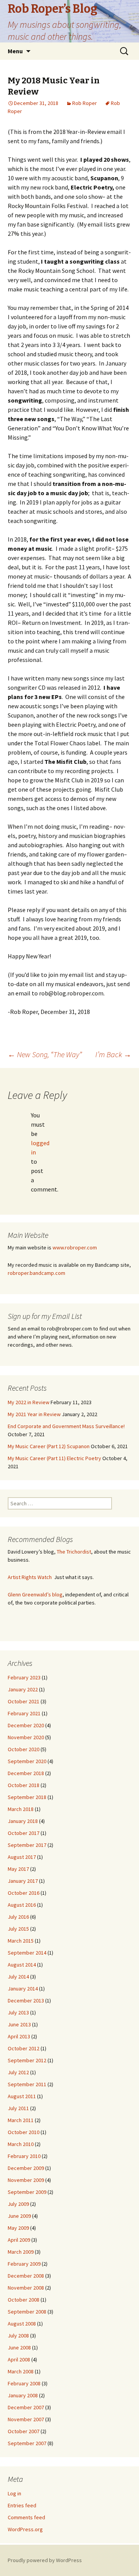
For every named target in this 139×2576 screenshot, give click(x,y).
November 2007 (26, 2419)
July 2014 (18, 1977)
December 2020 (26, 1725)
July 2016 (18, 1917)
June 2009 (19, 2216)
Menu (15, 51)
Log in (14, 2493)
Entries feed (22, 2505)
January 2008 (23, 2395)
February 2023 (24, 1677)
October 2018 (24, 1785)
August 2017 (22, 1857)
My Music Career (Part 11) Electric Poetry (54, 1458)
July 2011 (18, 2108)
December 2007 (26, 2407)
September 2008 (27, 2312)
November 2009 (26, 2180)
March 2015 (21, 1941)
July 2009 (18, 2204)
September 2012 (27, 2060)
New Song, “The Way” (45, 1054)
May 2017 (18, 1869)
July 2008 (18, 2336)
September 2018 (27, 1797)
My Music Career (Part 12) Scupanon (49, 1446)
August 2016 (22, 1905)
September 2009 (27, 2192)
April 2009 (19, 2240)
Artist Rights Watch (30, 1577)
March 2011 (21, 2120)
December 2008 (26, 2276)
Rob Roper (85, 103)
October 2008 (24, 2300)
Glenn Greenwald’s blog (35, 1594)
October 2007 (24, 2431)
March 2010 (21, 2144)
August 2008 (22, 2324)
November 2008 (26, 2288)
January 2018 (23, 1821)
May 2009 (18, 2228)
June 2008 (19, 2348)
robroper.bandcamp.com (36, 1273)
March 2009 (21, 2252)
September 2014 (27, 1953)
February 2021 (24, 1713)
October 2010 (24, 2132)
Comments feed (26, 2517)
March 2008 (21, 2371)
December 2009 (26, 2168)
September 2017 (27, 1845)
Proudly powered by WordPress (45, 2560)
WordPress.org (25, 2529)
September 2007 (27, 2443)
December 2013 (26, 2001)
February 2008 (24, 2383)
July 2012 (18, 2072)
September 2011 (27, 2084)
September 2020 (27, 1761)
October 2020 (24, 1749)
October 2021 (24, 1701)
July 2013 (18, 2012)
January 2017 (23, 1881)
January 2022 (23, 1689)
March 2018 (21, 1809)
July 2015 (18, 1929)
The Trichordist (74, 1552)
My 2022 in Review (29, 1402)
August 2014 (22, 1965)
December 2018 (26, 1773)
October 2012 (24, 2048)
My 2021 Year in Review (34, 1414)
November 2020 (26, 1737)
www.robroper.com (75, 1247)
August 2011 (22, 2096)
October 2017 (24, 1833)
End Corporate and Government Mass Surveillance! (66, 1426)
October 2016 (24, 1893)
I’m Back (113, 1054)
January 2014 (23, 1989)
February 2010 (24, 2156)
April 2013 (19, 2036)
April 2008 (19, 2359)
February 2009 (24, 2264)
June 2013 (19, 2024)
